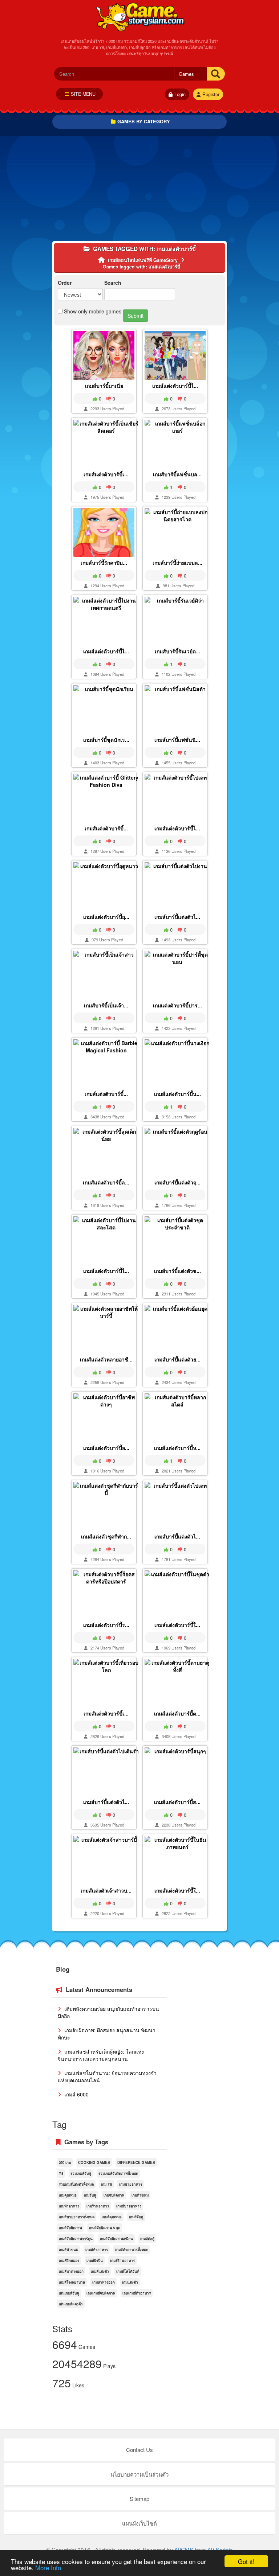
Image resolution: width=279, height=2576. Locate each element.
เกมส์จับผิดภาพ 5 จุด (105, 2228)
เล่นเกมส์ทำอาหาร (137, 2293)
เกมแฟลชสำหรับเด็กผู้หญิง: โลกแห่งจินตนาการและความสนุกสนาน (101, 2055)
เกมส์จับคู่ (136, 2217)
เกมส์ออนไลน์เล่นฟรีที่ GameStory (140, 16)
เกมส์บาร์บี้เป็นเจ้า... (106, 1005)
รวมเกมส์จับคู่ (81, 2173)
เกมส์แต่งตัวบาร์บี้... (106, 828)
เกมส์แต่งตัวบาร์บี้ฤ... (106, 917)
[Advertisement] (139, 190)
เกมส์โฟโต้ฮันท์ (128, 2271)
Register (211, 94)
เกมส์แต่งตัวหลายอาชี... (106, 1359)
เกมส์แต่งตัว (100, 2271)
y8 (61, 2173)
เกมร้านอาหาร (98, 2206)
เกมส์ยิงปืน (95, 2260)
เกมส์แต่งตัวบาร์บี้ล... (106, 1182)
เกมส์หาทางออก (71, 2271)
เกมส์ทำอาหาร (97, 2250)
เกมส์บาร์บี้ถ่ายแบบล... (177, 563)
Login (180, 94)
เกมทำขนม (140, 2195)
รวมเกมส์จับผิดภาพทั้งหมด (118, 2173)
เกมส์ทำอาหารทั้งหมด (132, 2250)
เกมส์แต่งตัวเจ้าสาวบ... (106, 1890)
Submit (136, 316)
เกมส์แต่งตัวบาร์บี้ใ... (177, 1625)
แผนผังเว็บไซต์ (139, 2523)
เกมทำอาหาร (69, 2206)
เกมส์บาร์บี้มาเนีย (104, 386)
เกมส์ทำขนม (68, 2250)
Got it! (246, 2561)
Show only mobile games (92, 311)
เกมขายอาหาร (131, 2184)
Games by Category (144, 121)
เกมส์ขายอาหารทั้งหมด (77, 2217)
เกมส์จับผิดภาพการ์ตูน (76, 2239)
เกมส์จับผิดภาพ (70, 2228)
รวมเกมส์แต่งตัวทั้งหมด (76, 2184)
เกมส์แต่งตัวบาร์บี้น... (177, 1094)
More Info (48, 2567)
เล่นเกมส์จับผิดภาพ (101, 2293)
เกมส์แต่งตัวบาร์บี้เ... (106, 474)
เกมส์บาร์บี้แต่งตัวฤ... (177, 1182)
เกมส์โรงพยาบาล (72, 2282)
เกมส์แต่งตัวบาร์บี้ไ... (175, 386)
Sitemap (139, 2499)
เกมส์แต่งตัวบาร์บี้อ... (106, 1448)
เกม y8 (106, 2184)
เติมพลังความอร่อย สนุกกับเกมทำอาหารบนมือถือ (108, 2012)
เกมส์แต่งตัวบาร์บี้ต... (177, 1713)
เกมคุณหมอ (68, 2195)
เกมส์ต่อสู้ (147, 2239)
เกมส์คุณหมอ (112, 2217)
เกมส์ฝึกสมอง (69, 2260)
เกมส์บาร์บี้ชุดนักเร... (106, 740)
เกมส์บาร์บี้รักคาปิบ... (104, 563)
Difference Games (136, 2162)
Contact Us (139, 2450)
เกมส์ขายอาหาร (129, 2206)
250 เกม (65, 2162)
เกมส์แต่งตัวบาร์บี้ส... (177, 1802)
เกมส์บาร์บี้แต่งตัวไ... (177, 917)
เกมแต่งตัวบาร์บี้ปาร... (177, 1005)
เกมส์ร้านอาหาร (122, 2260)
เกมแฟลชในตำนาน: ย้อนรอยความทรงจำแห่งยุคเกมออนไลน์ (107, 2076)
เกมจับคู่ (90, 2195)
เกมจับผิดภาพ (114, 2195)
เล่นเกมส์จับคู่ (69, 2293)
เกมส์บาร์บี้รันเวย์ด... (177, 651)
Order (65, 283)
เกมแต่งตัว (130, 2282)
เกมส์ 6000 (76, 2094)
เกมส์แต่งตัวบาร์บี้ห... (177, 1448)
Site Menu (83, 94)
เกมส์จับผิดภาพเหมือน (116, 2239)
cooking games (94, 2162)
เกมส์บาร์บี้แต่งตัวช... (177, 1271)
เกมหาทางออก (104, 2282)
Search (113, 283)
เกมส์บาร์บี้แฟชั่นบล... (177, 474)
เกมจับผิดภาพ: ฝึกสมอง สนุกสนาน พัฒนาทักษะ (107, 2034)
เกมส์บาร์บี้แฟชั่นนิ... (177, 740)
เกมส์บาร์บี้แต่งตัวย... (177, 1359)
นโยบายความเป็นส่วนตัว (139, 2474)
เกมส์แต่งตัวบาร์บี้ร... (106, 1625)
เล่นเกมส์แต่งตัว (71, 2304)
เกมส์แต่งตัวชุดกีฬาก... (106, 1536)
